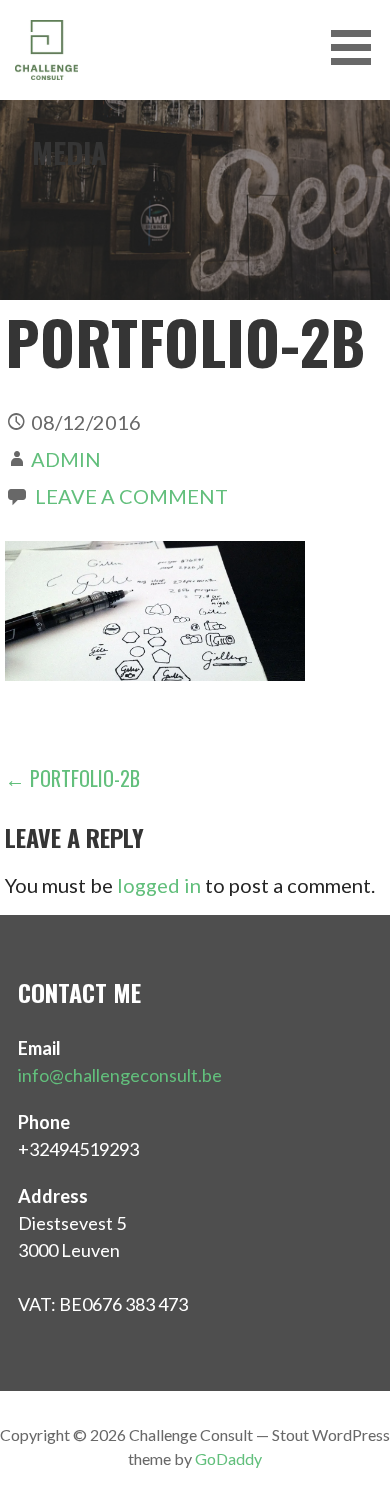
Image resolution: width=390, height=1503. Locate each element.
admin (66, 459)
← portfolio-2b (72, 778)
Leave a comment (131, 496)
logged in (159, 885)
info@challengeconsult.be (120, 1075)
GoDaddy (228, 1458)
